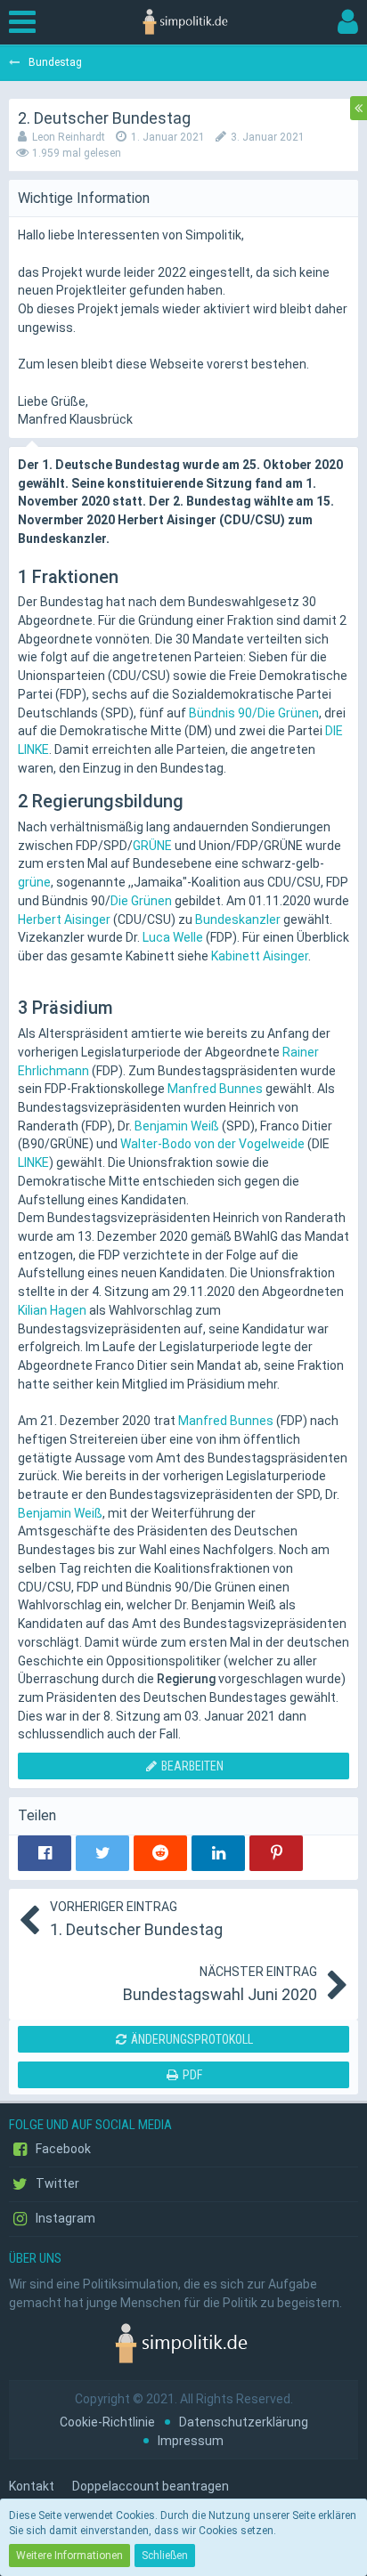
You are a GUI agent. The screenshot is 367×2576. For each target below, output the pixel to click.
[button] (27, 22)
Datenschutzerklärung (244, 2422)
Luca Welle (173, 937)
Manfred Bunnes (215, 1089)
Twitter (56, 2183)
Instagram (64, 2218)
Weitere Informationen (69, 2556)
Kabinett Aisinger (260, 956)
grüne (34, 882)
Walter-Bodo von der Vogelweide (212, 1144)
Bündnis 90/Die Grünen (254, 713)
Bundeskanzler (238, 919)
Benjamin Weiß (177, 1126)
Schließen (165, 2556)
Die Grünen (141, 901)
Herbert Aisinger (64, 919)
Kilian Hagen (52, 1310)
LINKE (33, 1162)
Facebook (62, 2149)
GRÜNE (152, 846)
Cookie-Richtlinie (107, 2422)
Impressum (191, 2441)
